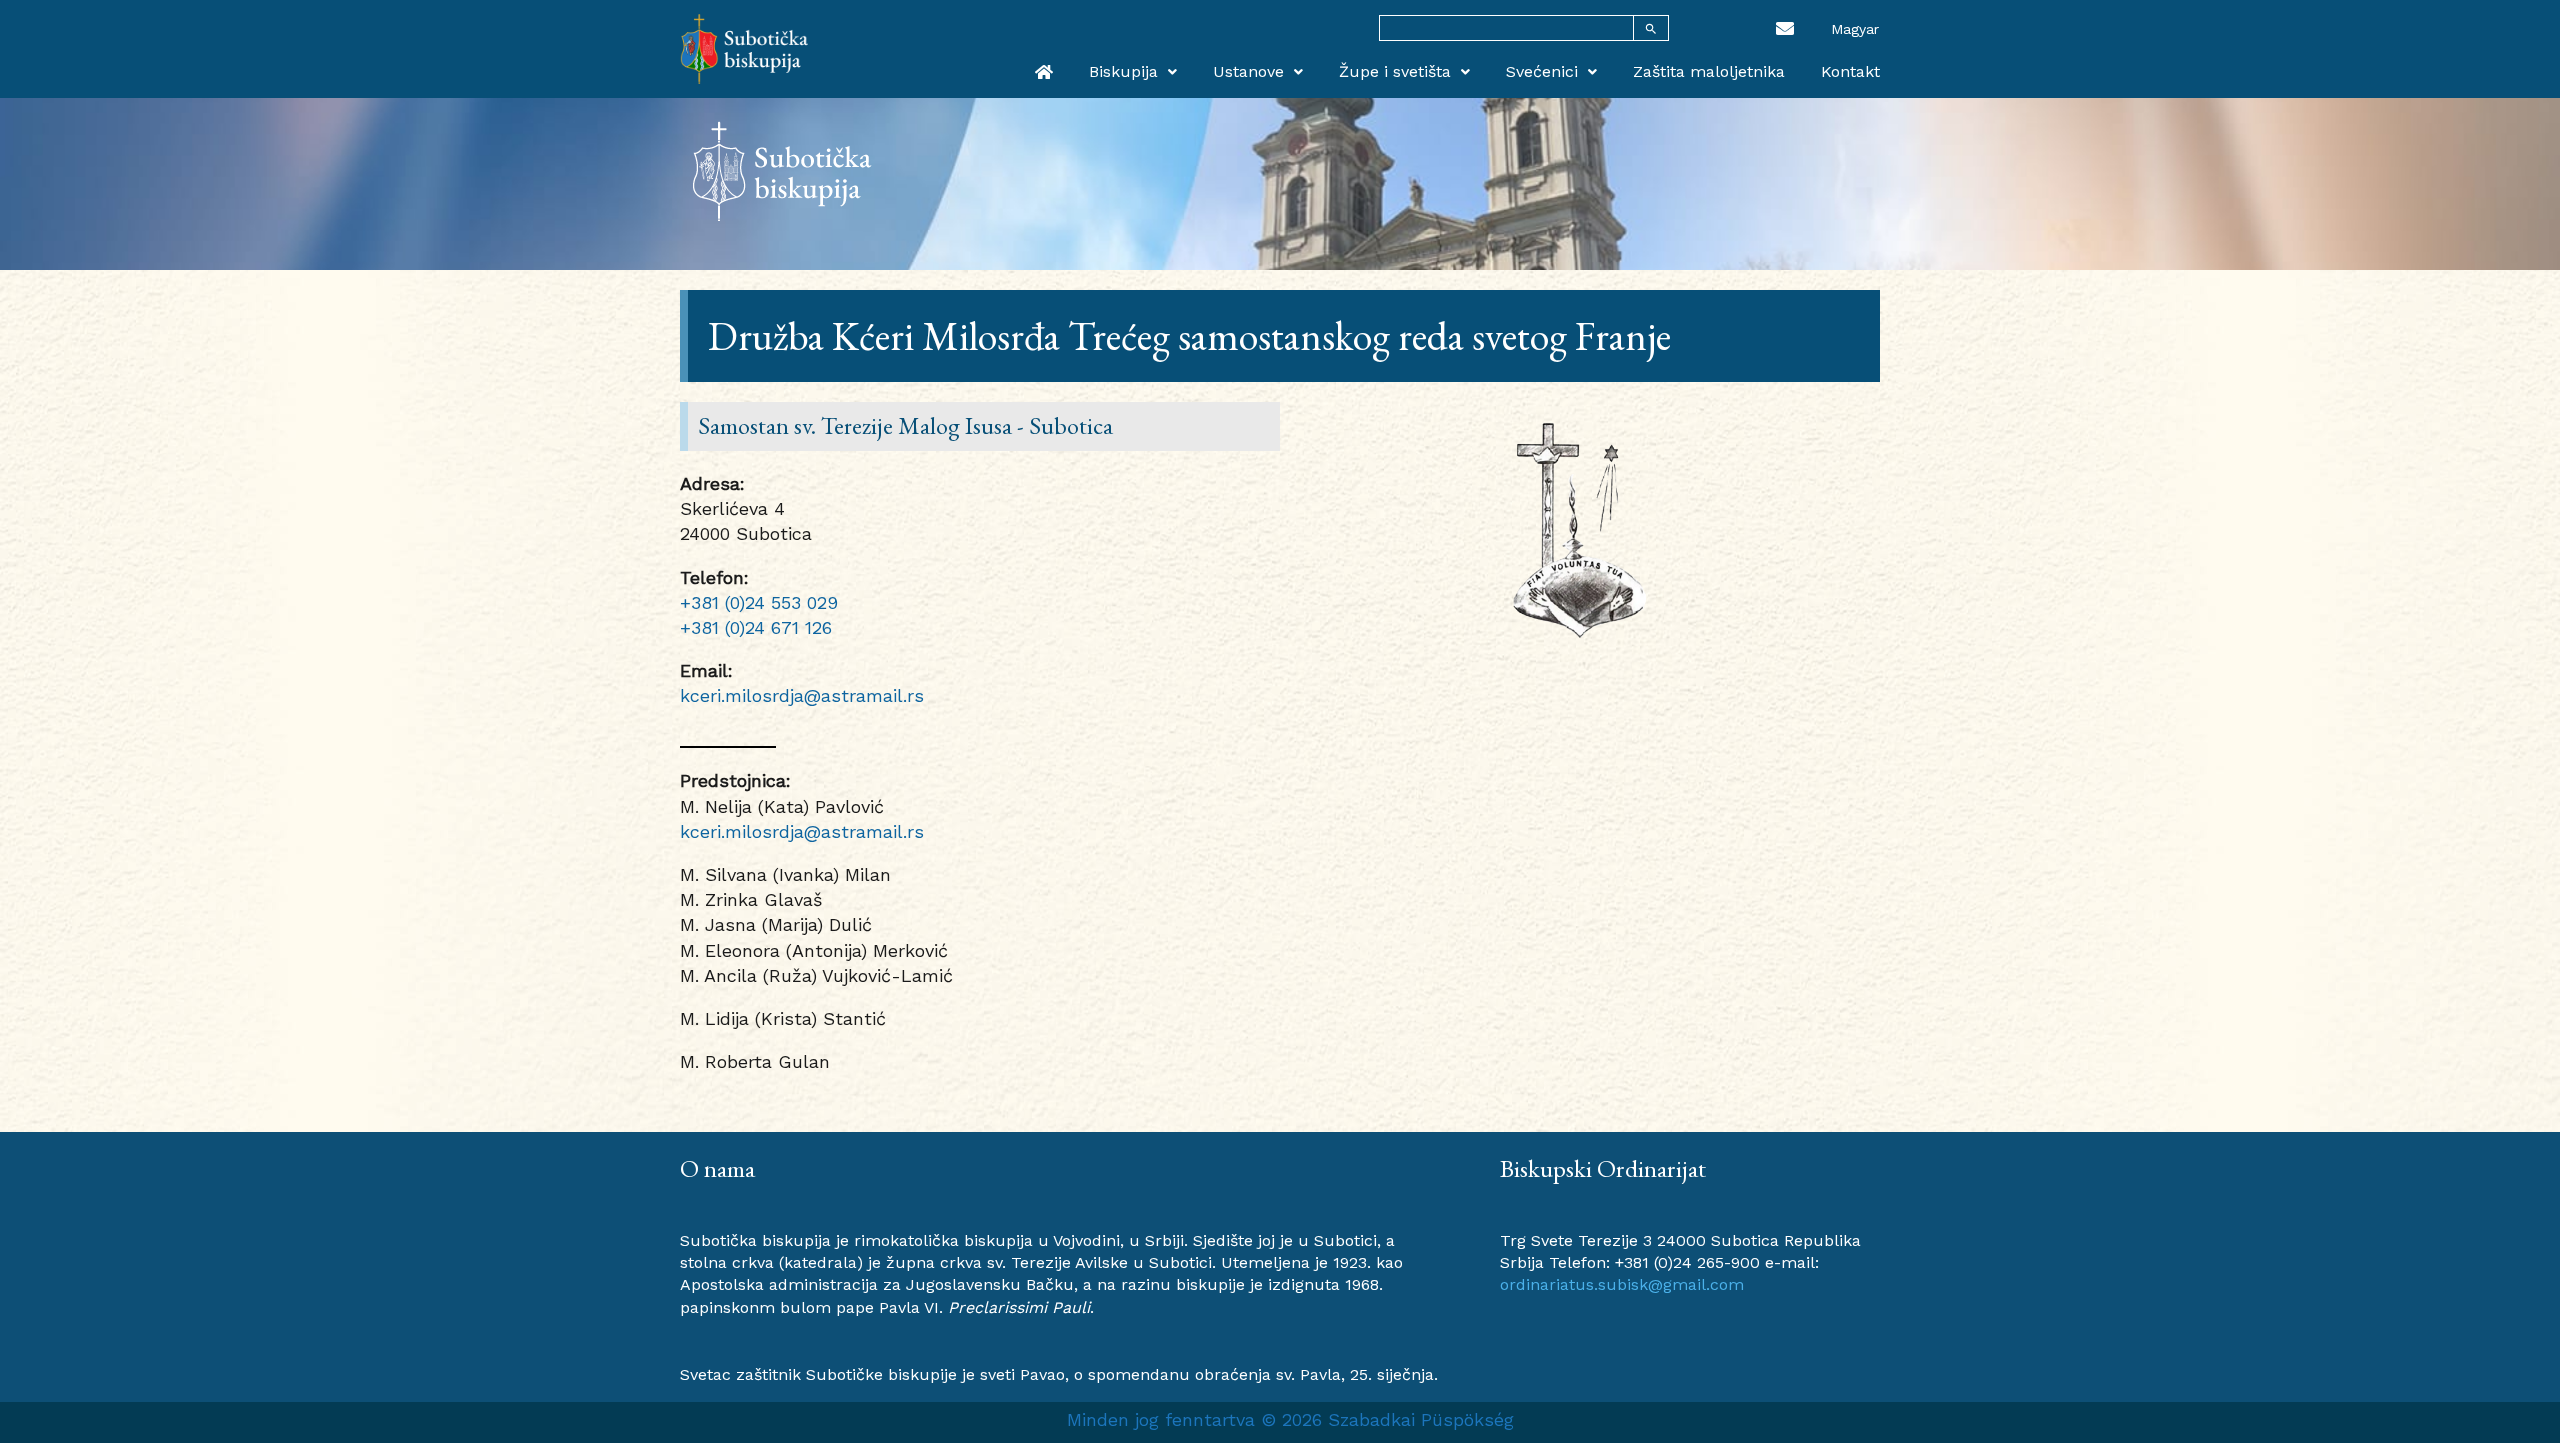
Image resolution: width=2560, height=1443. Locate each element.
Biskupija (1123, 71)
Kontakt (1850, 71)
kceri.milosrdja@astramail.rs (802, 695)
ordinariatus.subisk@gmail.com (1622, 1284)
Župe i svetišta (1395, 71)
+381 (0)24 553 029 (759, 602)
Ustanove (1248, 71)
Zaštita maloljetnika (1709, 71)
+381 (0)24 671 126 (756, 627)
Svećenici (1542, 71)
